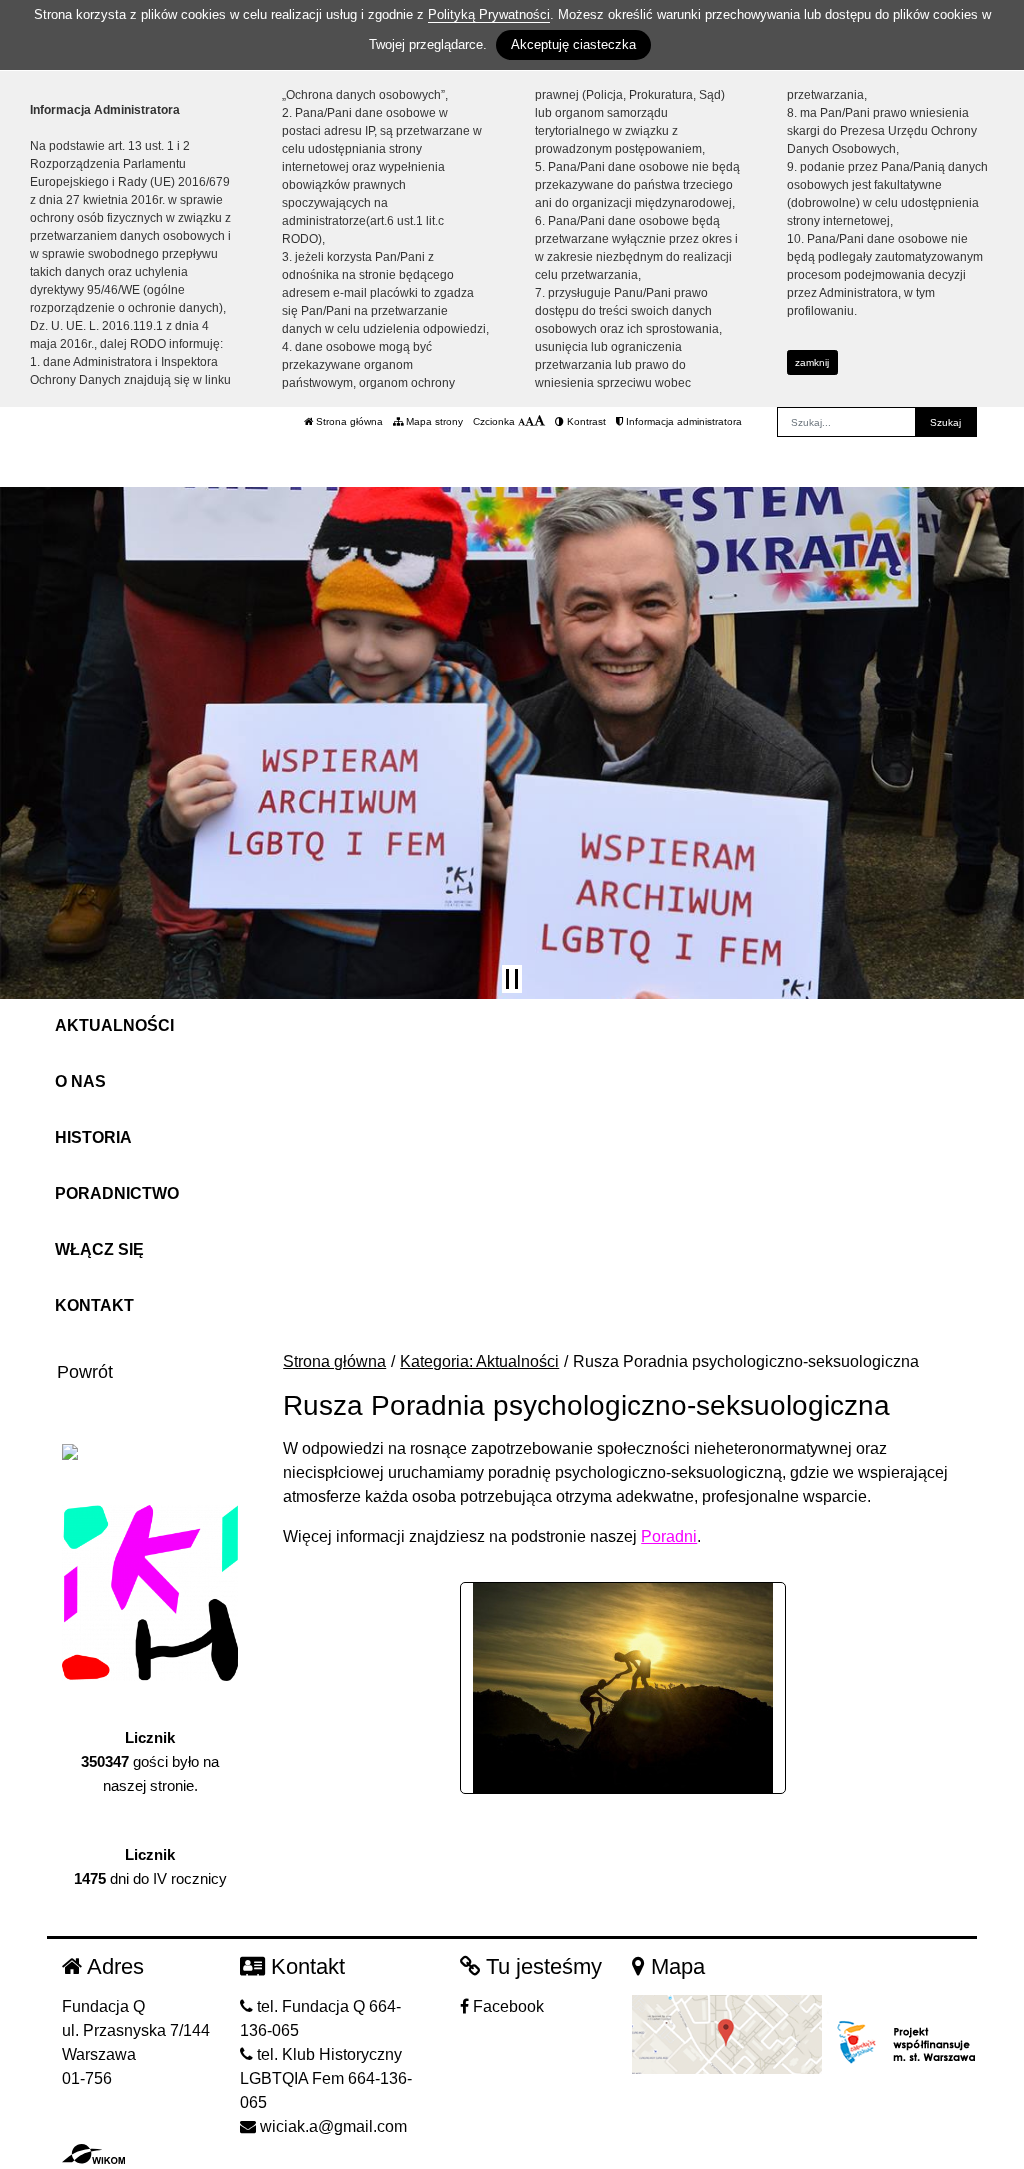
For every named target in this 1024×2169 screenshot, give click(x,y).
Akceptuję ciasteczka (573, 44)
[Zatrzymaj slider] (512, 979)
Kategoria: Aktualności (479, 1361)
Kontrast (585, 421)
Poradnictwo (117, 1193)
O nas (80, 1081)
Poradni (669, 1536)
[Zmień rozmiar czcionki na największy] (539, 421)
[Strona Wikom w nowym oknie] (93, 2154)
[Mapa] (727, 2033)
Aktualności (114, 1025)
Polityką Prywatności (489, 14)
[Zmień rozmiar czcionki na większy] (529, 421)
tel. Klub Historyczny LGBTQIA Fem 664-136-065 (326, 2078)
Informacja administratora (682, 421)
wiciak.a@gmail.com (331, 2126)
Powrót (85, 1372)
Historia (93, 1137)
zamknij (812, 362)
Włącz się (99, 1249)
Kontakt (94, 1305)
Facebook (506, 2006)
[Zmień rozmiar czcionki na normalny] (521, 421)
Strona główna (348, 421)
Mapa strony (433, 421)
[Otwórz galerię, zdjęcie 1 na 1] (623, 1688)
